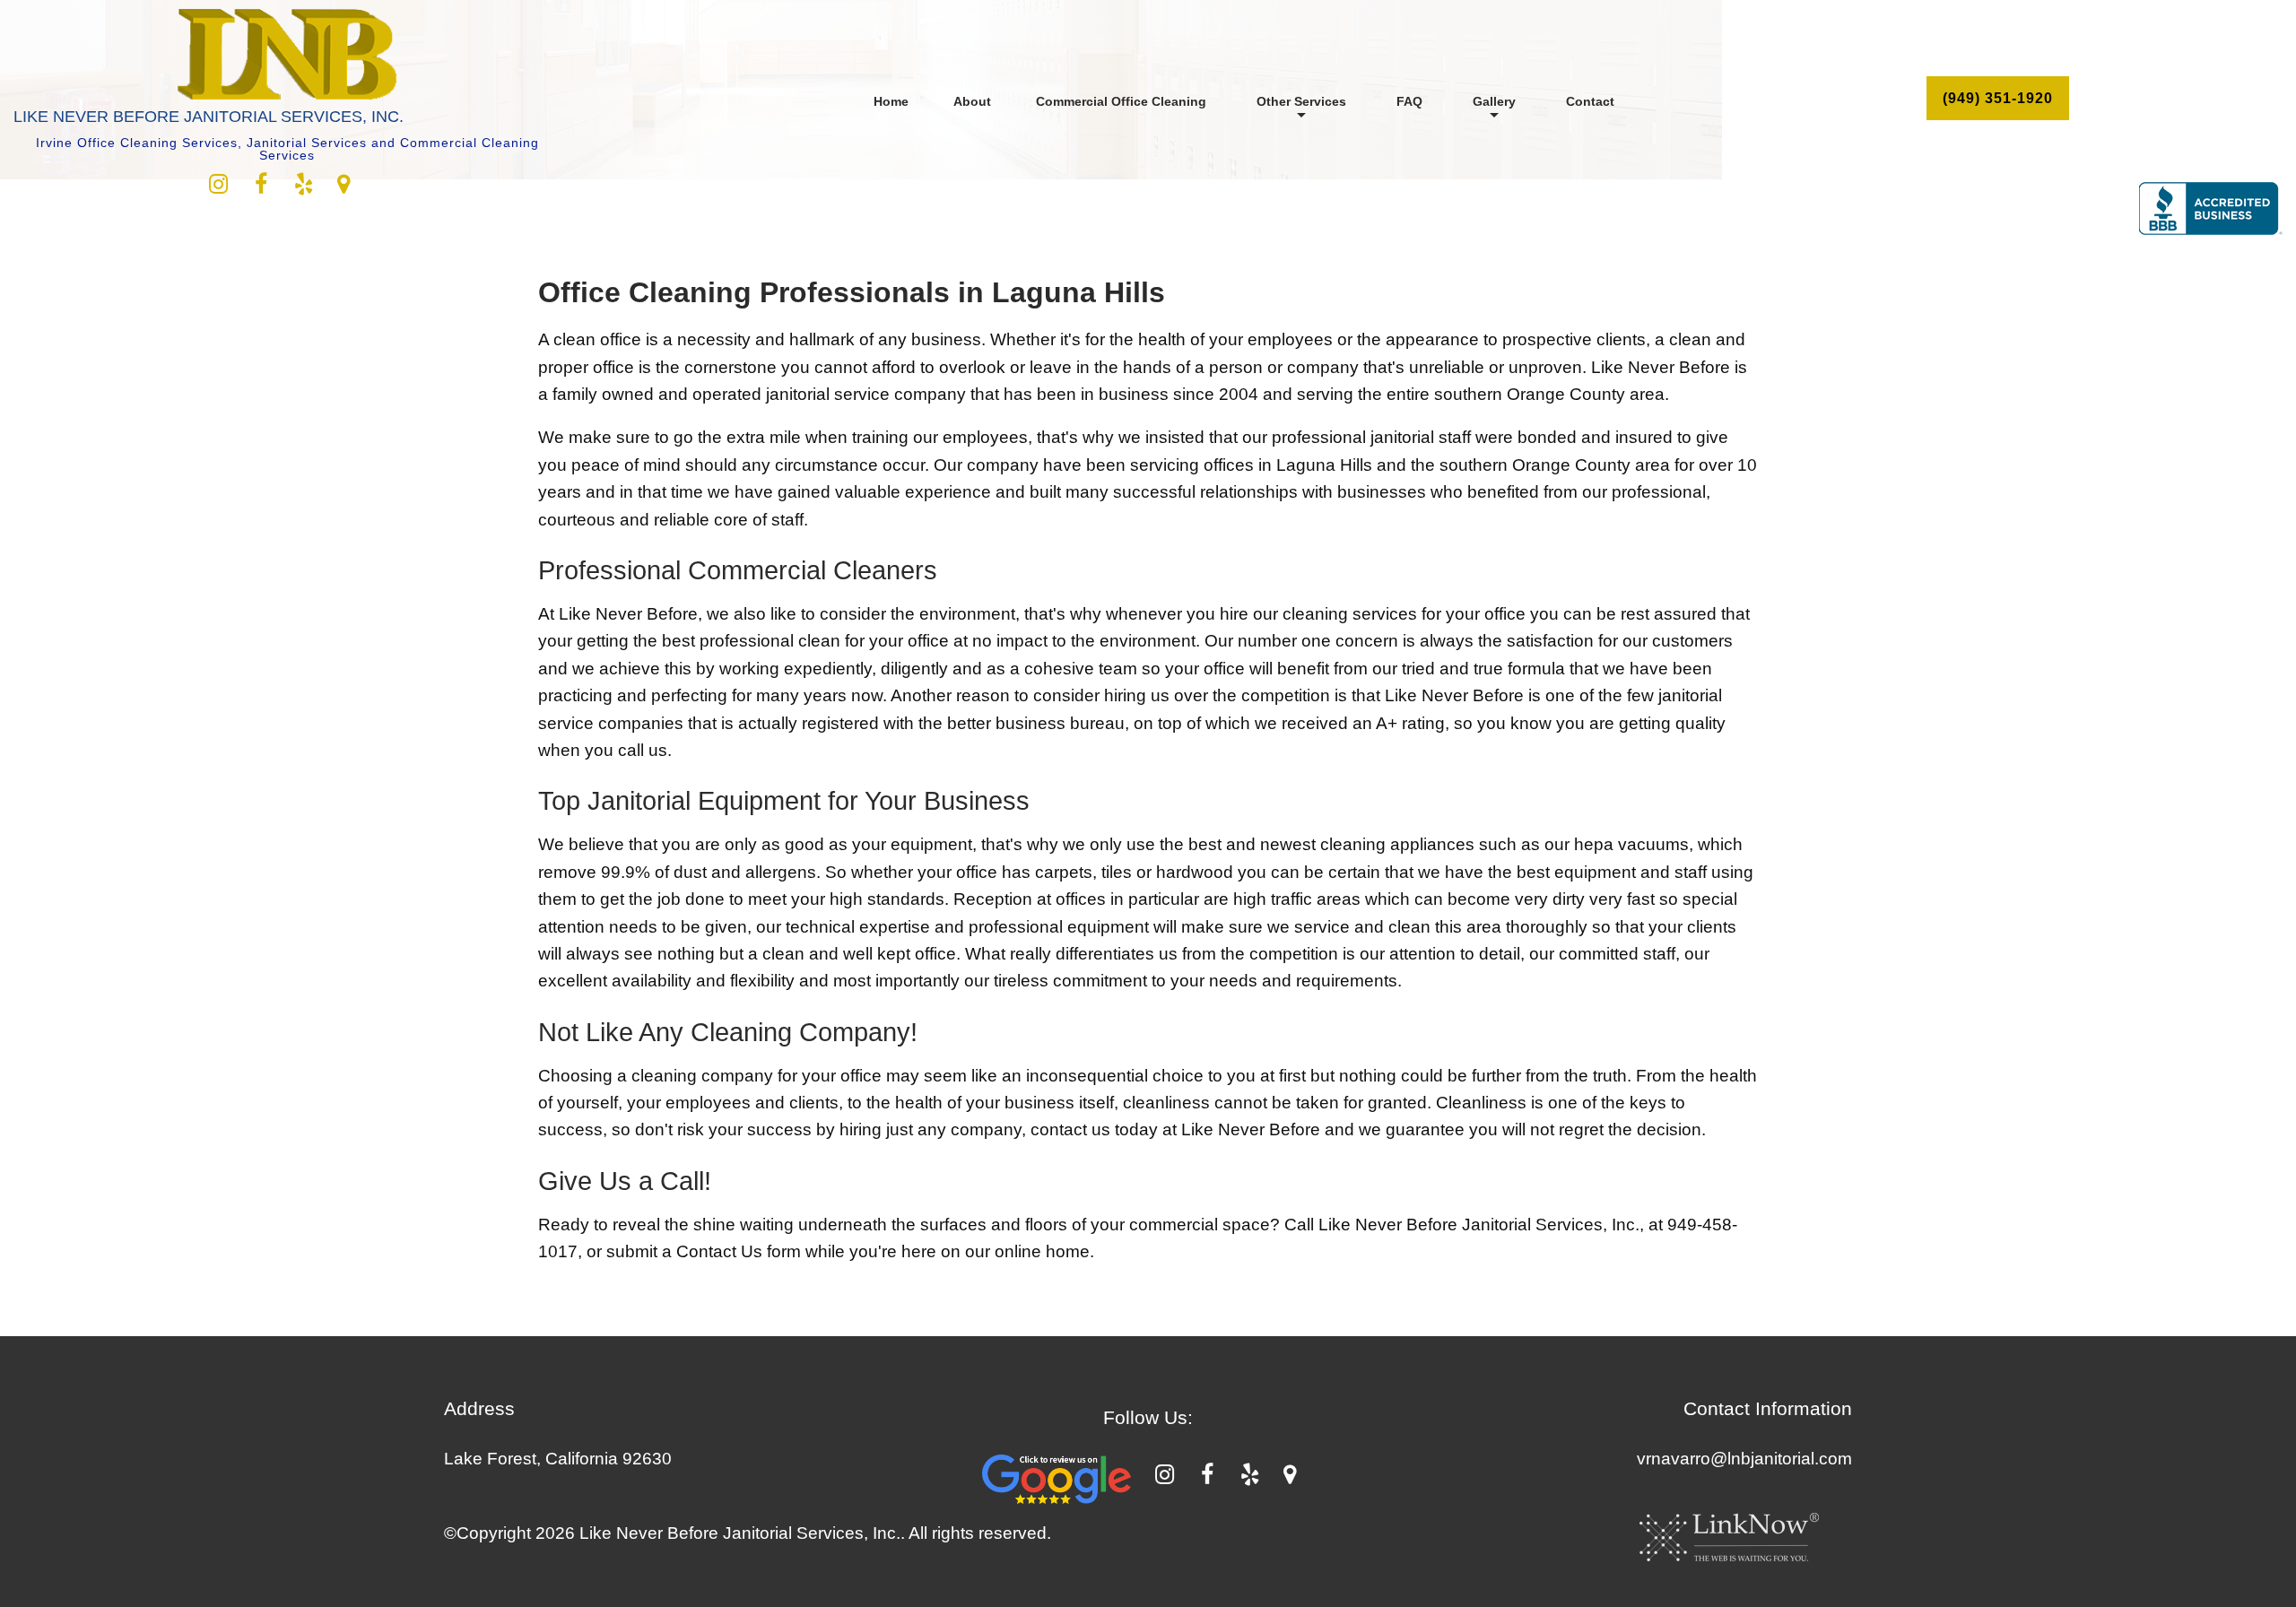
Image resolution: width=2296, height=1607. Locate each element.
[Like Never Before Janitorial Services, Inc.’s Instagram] (218, 187)
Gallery (1494, 101)
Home (891, 101)
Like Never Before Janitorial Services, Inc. (209, 117)
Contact (1590, 101)
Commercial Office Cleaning (1121, 101)
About (972, 101)
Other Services (1301, 101)
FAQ (1409, 101)
